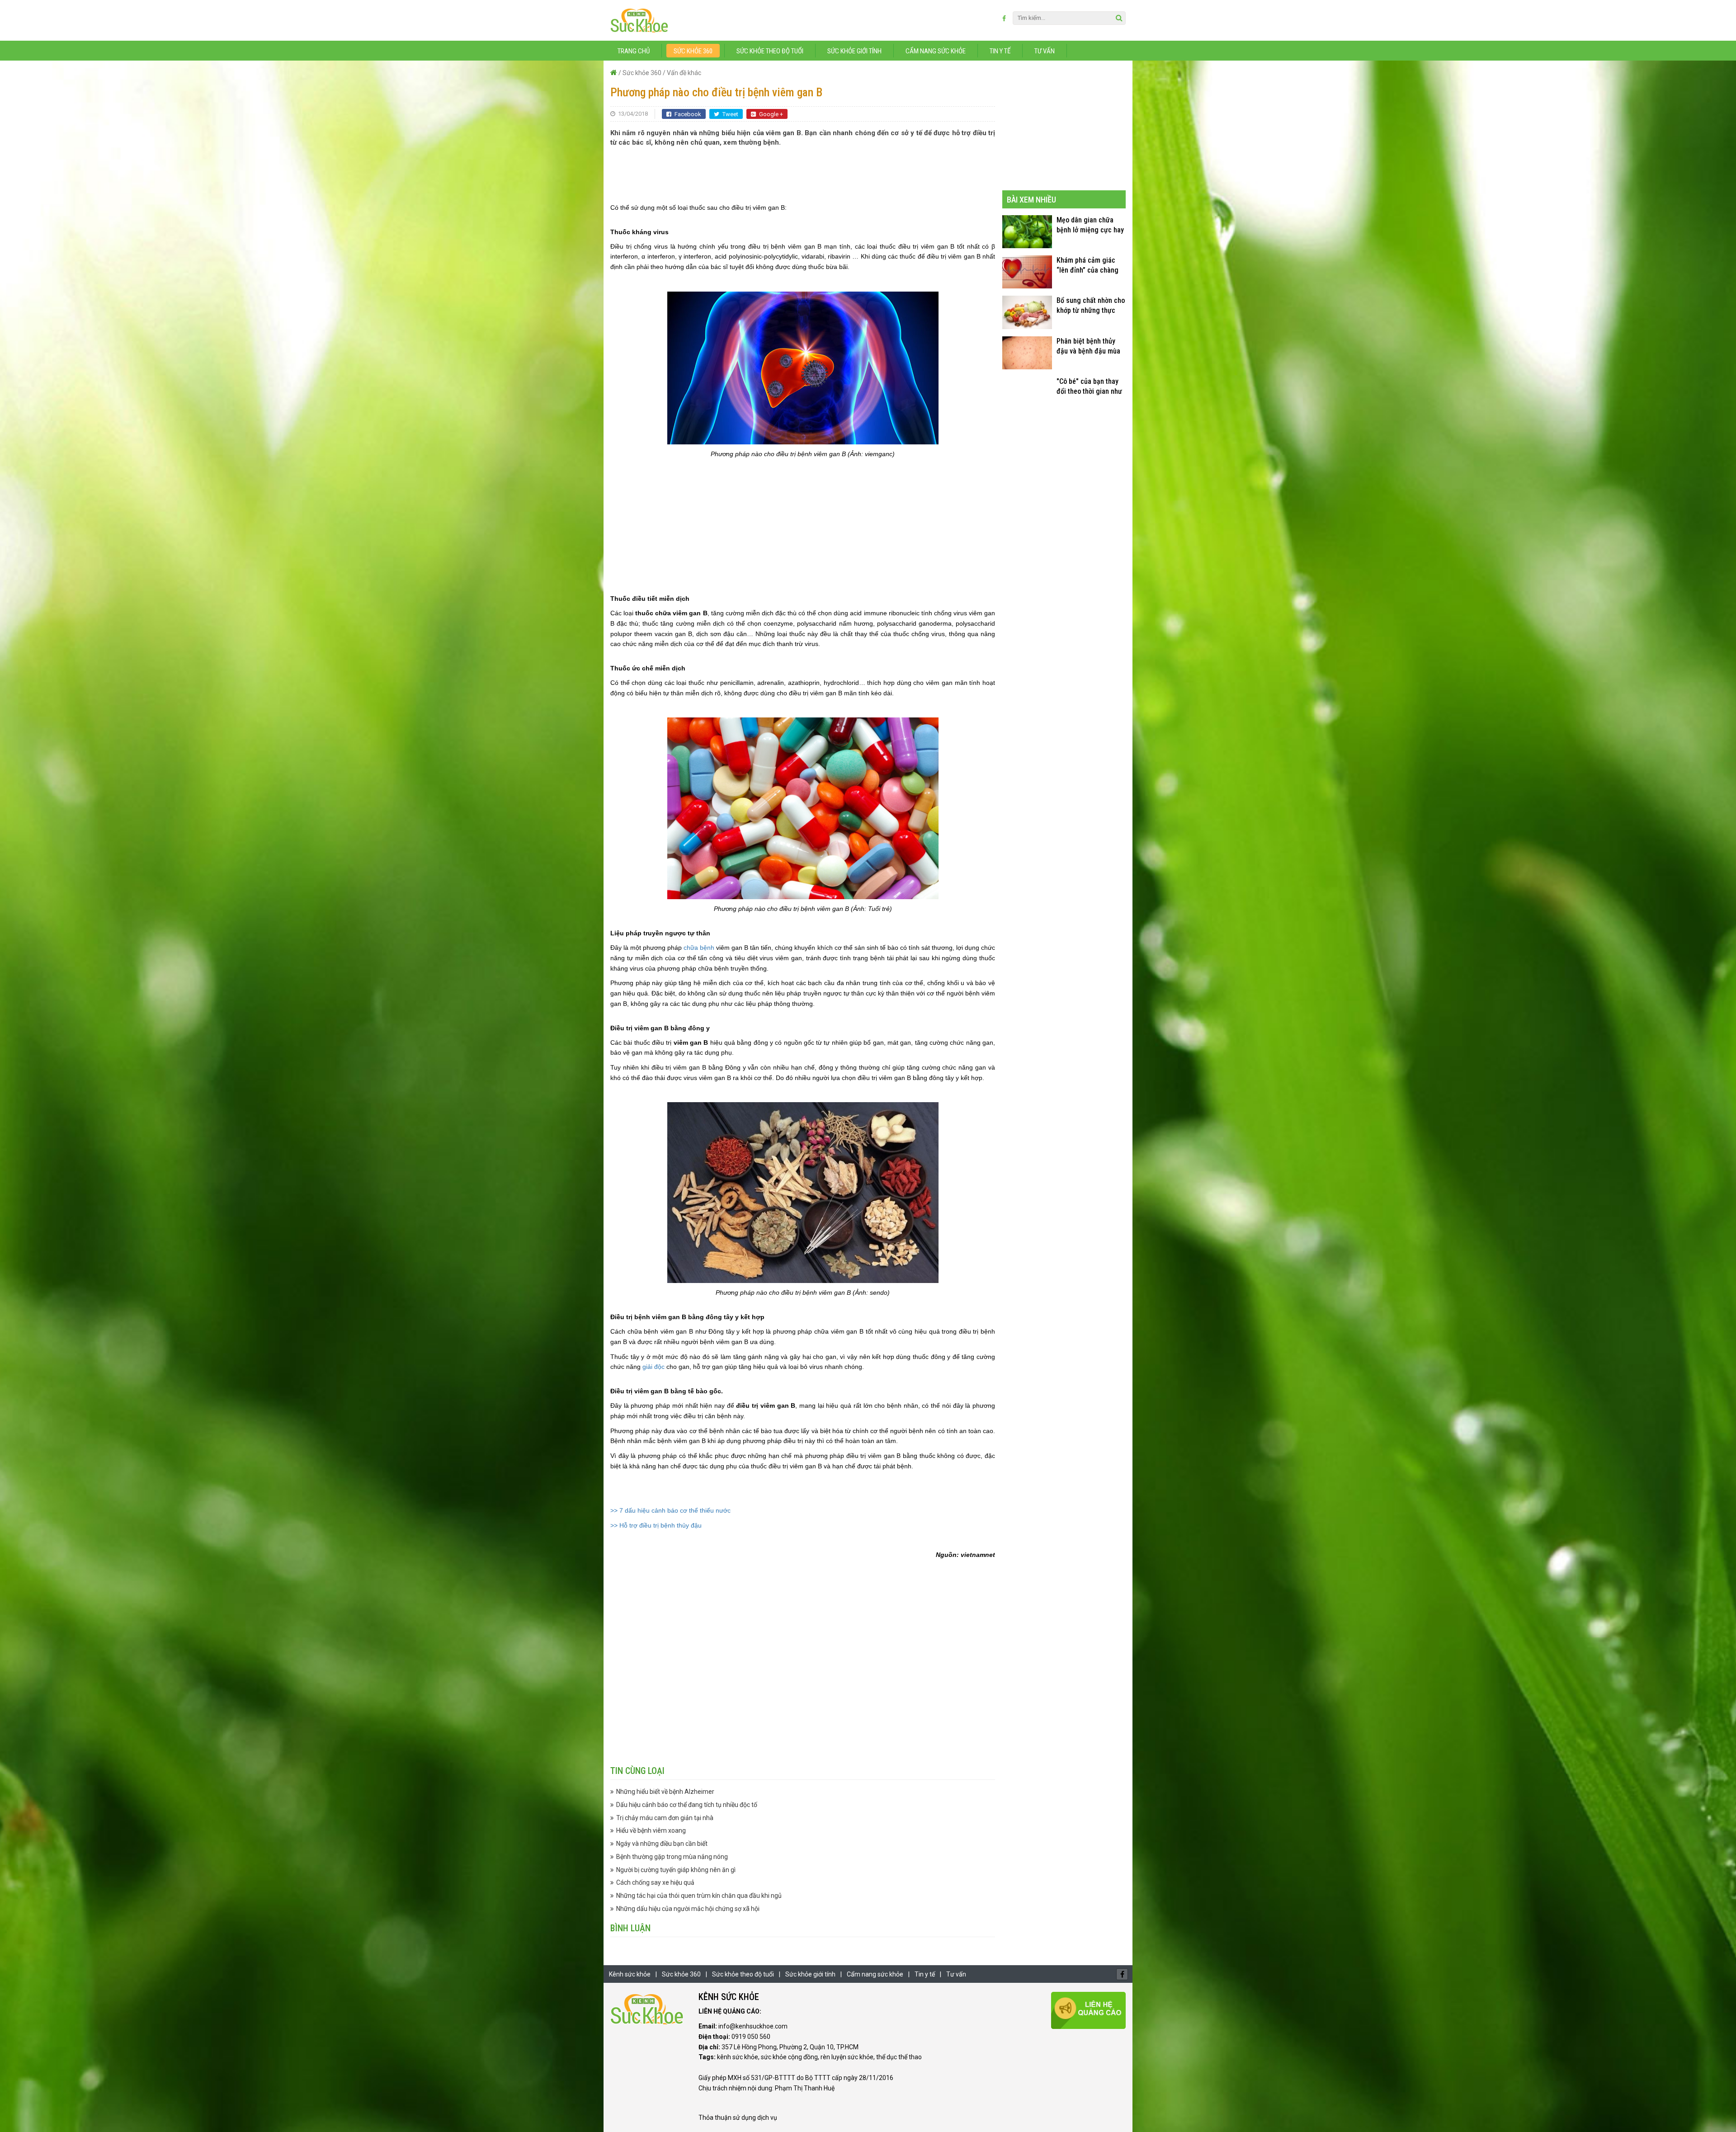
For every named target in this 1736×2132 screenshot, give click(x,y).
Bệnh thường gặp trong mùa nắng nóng (672, 1857)
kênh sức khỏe (738, 2057)
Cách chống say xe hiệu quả (655, 1882)
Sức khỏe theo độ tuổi (770, 51)
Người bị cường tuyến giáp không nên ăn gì (676, 1870)
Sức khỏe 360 (693, 51)
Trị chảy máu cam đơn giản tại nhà (665, 1818)
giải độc (653, 1367)
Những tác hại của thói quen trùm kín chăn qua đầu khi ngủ (699, 1896)
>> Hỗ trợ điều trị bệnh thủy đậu (656, 1525)
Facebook (688, 114)
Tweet (730, 114)
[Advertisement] (803, 175)
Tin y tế (1000, 51)
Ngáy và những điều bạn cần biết (662, 1844)
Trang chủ (634, 51)
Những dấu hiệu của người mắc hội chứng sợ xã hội (688, 1909)
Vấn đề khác (684, 73)
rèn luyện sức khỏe (847, 2057)
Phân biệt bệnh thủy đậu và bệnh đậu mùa (1088, 346)
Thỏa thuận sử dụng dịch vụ (738, 2118)
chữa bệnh (699, 948)
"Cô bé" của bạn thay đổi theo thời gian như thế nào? (1089, 387)
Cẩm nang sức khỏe (936, 51)
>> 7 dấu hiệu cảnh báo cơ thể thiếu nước (670, 1510)
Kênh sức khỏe (630, 1974)
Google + (771, 114)
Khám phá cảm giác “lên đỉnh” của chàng (1087, 265)
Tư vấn (1045, 51)
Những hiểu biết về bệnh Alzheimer (665, 1792)
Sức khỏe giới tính (854, 51)
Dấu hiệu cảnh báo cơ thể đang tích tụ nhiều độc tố (687, 1805)
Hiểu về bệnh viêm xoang (651, 1830)
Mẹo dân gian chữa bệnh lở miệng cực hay (1090, 225)
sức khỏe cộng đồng (789, 2057)
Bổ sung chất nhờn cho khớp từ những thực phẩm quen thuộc (1091, 306)
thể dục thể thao (899, 2057)
